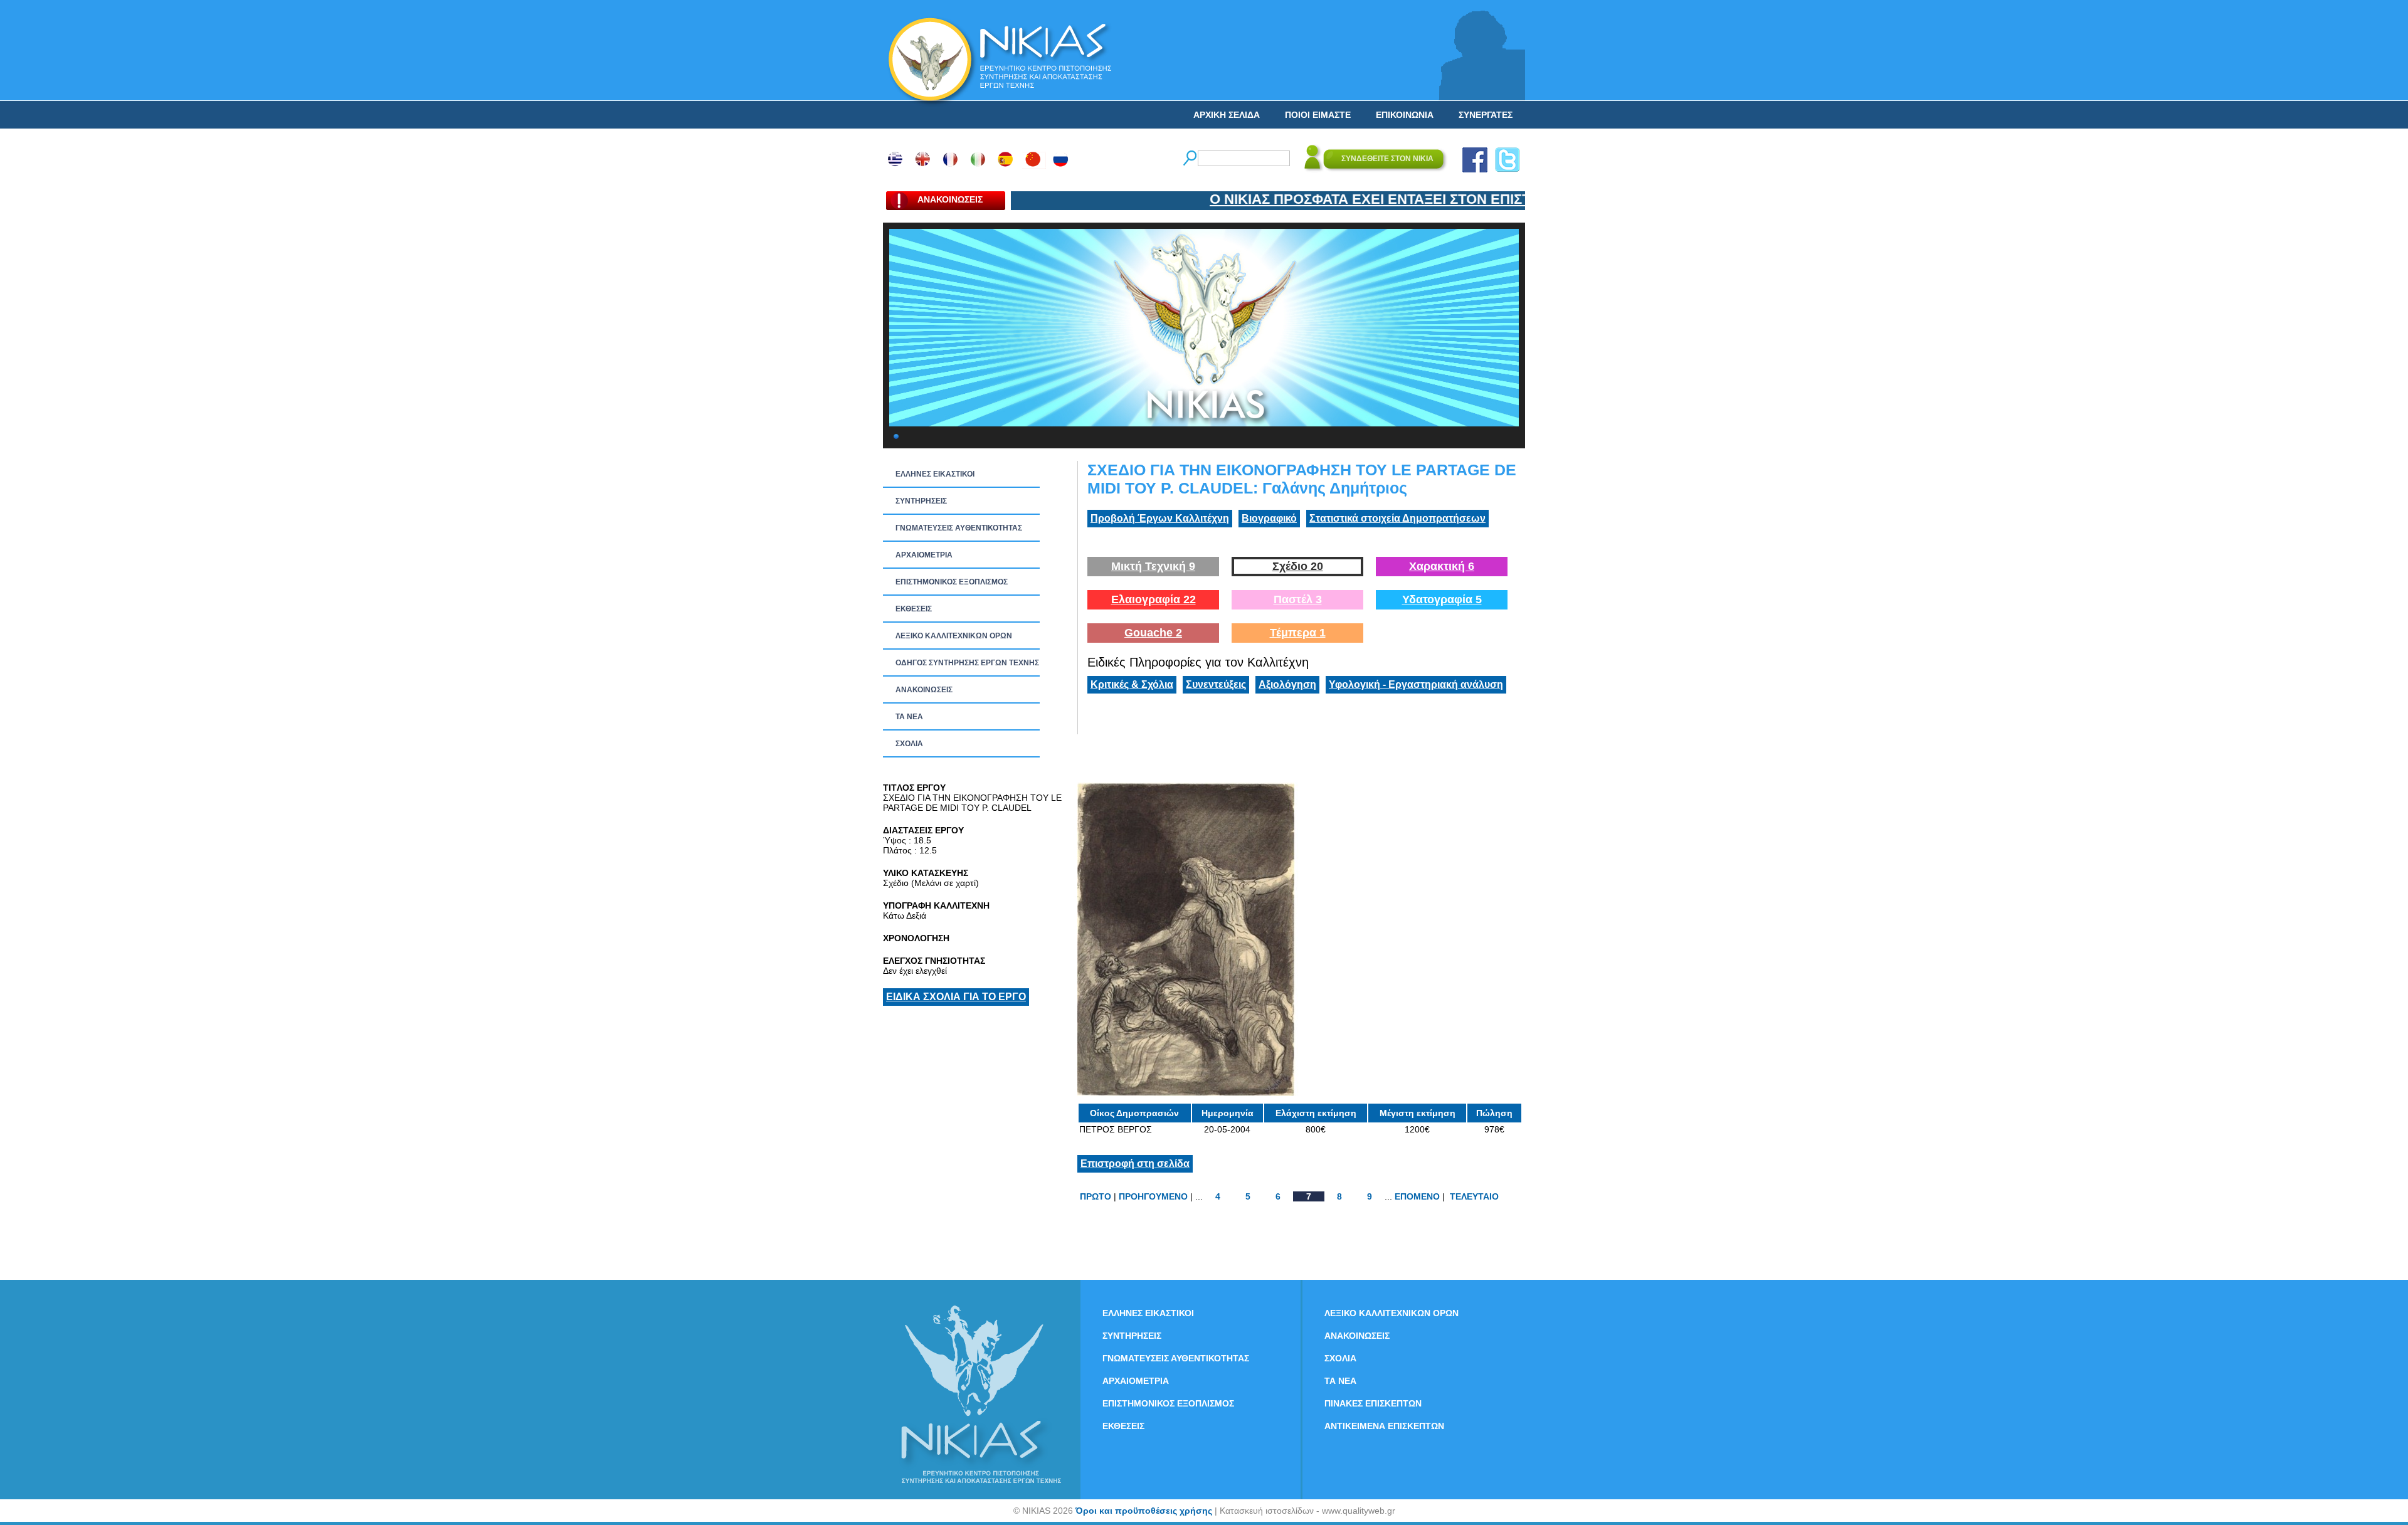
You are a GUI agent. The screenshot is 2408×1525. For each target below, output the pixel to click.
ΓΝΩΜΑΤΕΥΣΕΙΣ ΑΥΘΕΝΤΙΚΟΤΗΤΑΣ (959, 528)
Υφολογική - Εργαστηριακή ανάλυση (1416, 684)
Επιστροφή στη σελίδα (1135, 1164)
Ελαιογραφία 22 (1154, 599)
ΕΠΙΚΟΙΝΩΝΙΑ (1405, 115)
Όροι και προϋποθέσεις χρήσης (1144, 1511)
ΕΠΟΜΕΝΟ (1417, 1196)
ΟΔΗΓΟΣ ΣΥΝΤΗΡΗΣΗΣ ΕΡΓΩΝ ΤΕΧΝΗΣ (967, 663)
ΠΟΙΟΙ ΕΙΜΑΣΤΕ (1318, 115)
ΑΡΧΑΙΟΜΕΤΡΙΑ (924, 555)
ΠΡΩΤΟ (1096, 1196)
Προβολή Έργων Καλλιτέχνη (1160, 518)
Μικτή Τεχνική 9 (1153, 566)
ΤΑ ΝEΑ (909, 717)
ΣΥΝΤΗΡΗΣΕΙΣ (921, 501)
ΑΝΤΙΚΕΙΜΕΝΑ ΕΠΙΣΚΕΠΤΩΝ (1384, 1426)
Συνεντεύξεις (1216, 684)
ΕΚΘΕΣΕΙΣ (914, 609)
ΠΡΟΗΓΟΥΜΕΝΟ (1153, 1196)
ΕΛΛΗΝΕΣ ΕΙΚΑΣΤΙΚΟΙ (935, 474)
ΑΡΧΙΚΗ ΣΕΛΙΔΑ (1227, 115)
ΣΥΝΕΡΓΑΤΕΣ (1486, 115)
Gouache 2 (1153, 633)
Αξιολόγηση (1287, 684)
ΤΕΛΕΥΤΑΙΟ (1474, 1196)
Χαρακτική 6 (1442, 566)
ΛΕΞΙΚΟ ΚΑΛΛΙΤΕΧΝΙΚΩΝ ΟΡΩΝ (954, 636)
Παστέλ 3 (1298, 599)
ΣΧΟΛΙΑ (909, 744)
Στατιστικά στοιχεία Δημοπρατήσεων (1397, 518)
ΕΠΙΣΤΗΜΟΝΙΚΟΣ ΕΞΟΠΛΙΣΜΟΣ (952, 582)
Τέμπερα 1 (1298, 633)
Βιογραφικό (1269, 518)
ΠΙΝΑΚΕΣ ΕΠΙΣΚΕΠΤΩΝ (1373, 1403)
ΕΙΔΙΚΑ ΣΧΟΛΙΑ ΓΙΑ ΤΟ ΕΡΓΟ (956, 997)
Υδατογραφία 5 (1442, 599)
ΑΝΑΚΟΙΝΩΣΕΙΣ (924, 690)
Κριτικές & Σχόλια (1132, 684)
